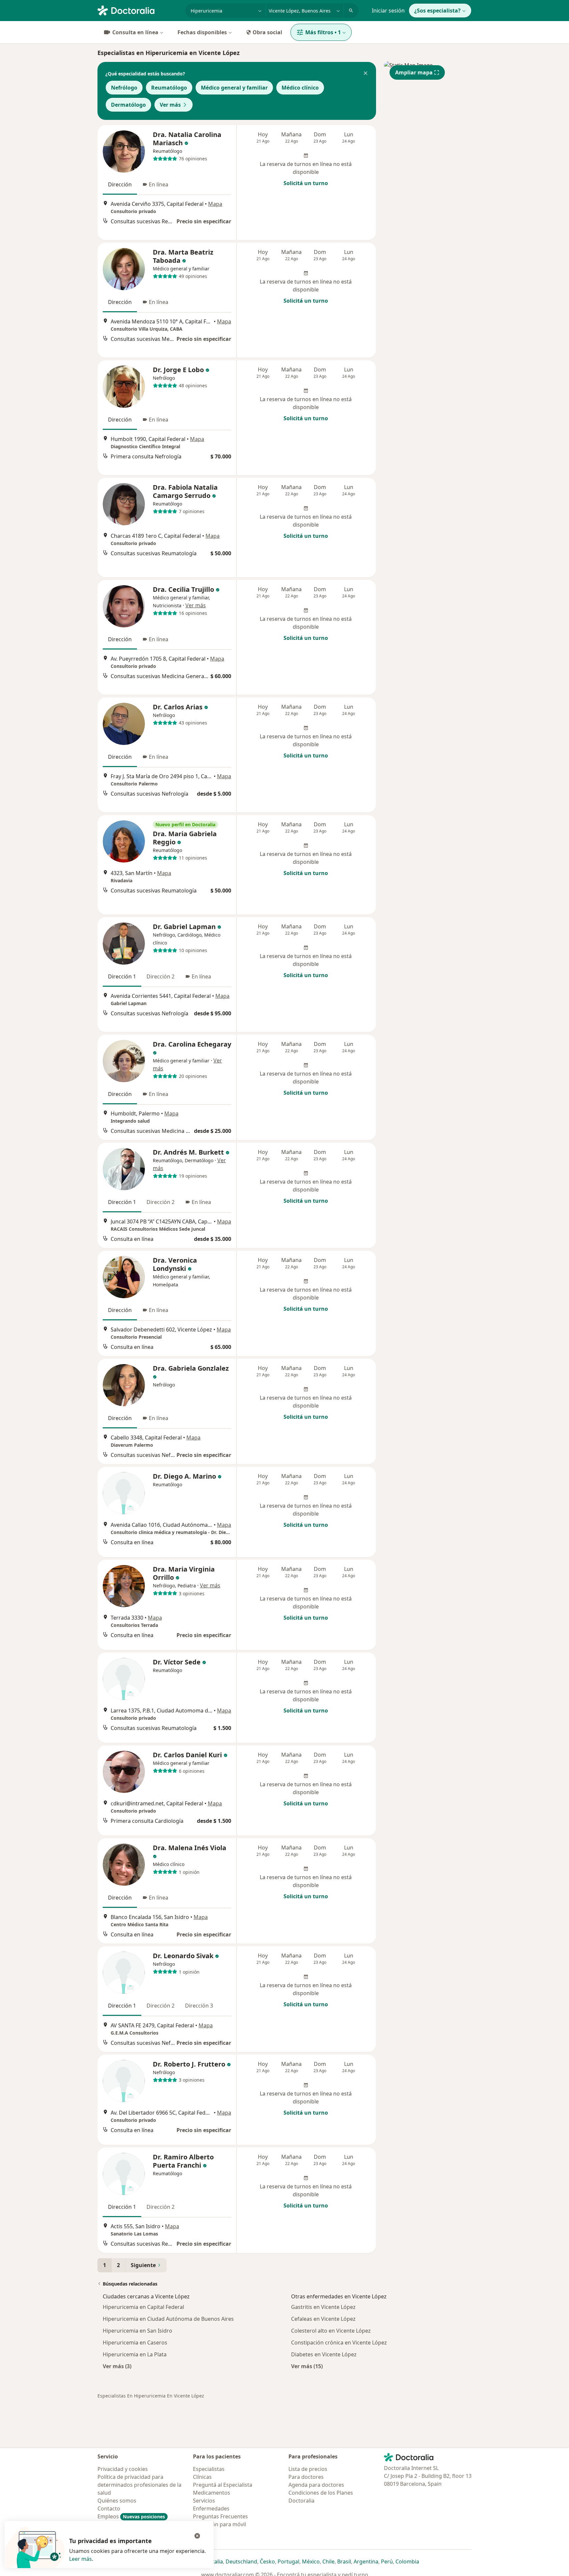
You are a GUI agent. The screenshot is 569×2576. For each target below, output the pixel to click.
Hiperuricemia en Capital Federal (143, 2307)
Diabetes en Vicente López (324, 2354)
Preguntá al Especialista (223, 2485)
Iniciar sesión (388, 11)
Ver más (170, 105)
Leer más (81, 2559)
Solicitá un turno (306, 183)
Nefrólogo (124, 88)
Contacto (109, 2508)
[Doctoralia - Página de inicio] (139, 10)
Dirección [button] (120, 184)
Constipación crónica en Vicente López (339, 2343)
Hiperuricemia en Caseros (135, 2343)
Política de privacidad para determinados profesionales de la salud (139, 2485)
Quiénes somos (117, 2501)
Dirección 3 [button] (199, 2006)
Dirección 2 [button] (161, 976)
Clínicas (202, 2477)
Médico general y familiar (234, 88)
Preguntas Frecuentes (220, 2516)
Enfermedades (211, 2508)
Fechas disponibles (202, 32)
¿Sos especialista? (437, 11)
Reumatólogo (169, 88)
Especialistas (209, 2469)
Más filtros (323, 32)
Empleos (131, 2516)
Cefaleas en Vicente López (323, 2319)
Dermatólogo (128, 105)
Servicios (204, 2501)
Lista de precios (308, 2469)
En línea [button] (159, 184)
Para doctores (306, 2477)
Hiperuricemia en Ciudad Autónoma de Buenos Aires (168, 2319)
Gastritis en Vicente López (323, 2307)
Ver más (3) (117, 2366)
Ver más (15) (307, 2366)
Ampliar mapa (414, 72)
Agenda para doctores (316, 2485)
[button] (366, 74)
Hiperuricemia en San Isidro (137, 2331)
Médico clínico (300, 88)
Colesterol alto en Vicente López (331, 2331)
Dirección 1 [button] (122, 976)
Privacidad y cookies (123, 2469)
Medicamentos (212, 2493)
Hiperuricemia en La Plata (135, 2354)
